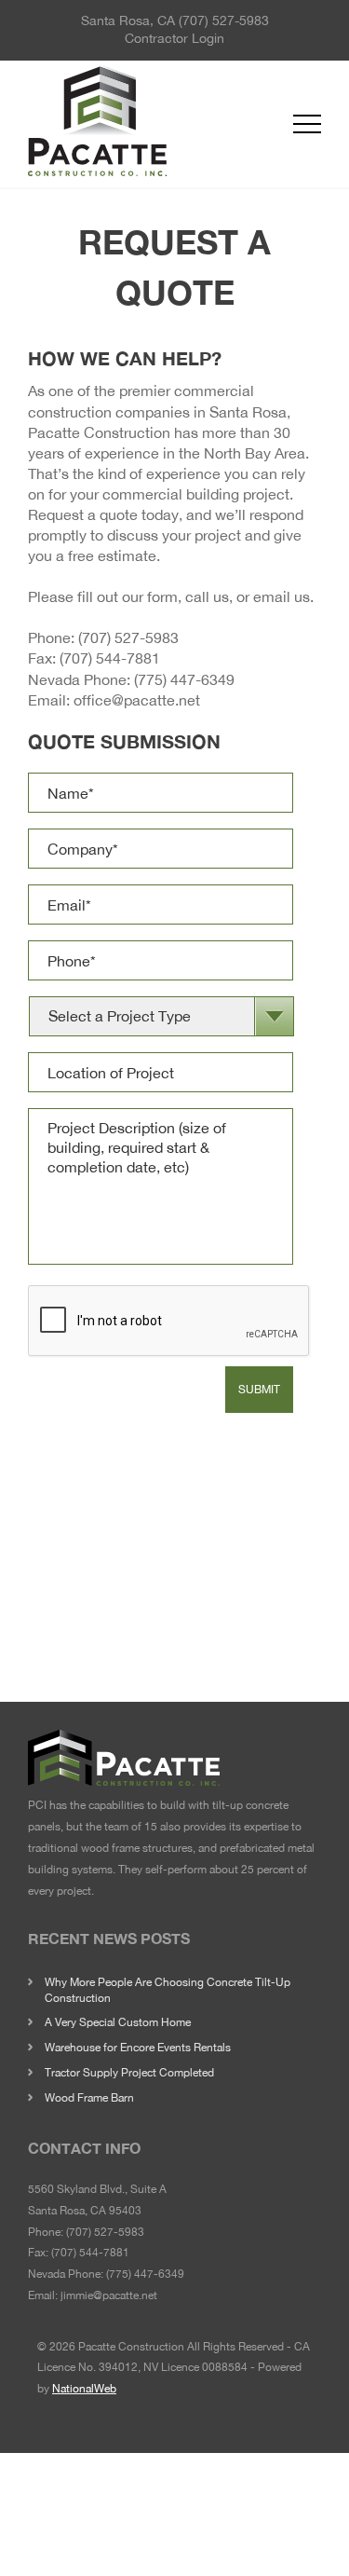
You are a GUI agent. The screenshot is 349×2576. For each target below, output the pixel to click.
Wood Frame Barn (89, 2098)
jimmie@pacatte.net (109, 2295)
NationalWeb (84, 2389)
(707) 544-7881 (110, 658)
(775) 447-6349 (184, 679)
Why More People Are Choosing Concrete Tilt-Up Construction (168, 1990)
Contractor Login (174, 38)
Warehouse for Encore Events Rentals (138, 2048)
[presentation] (169, 1322)
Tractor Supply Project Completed (129, 2073)
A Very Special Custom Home (118, 2022)
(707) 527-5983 (224, 21)
